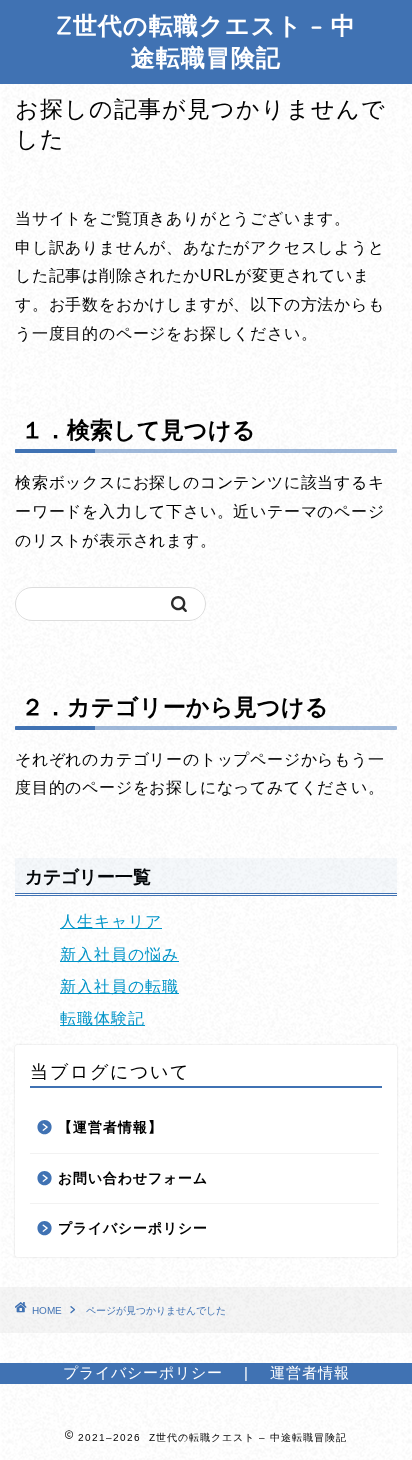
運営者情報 (310, 1372)
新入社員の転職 (119, 986)
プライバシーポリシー (133, 1228)
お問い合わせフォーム (133, 1178)
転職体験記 (102, 1018)
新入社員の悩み (119, 954)
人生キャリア (111, 921)
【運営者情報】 (110, 1127)
